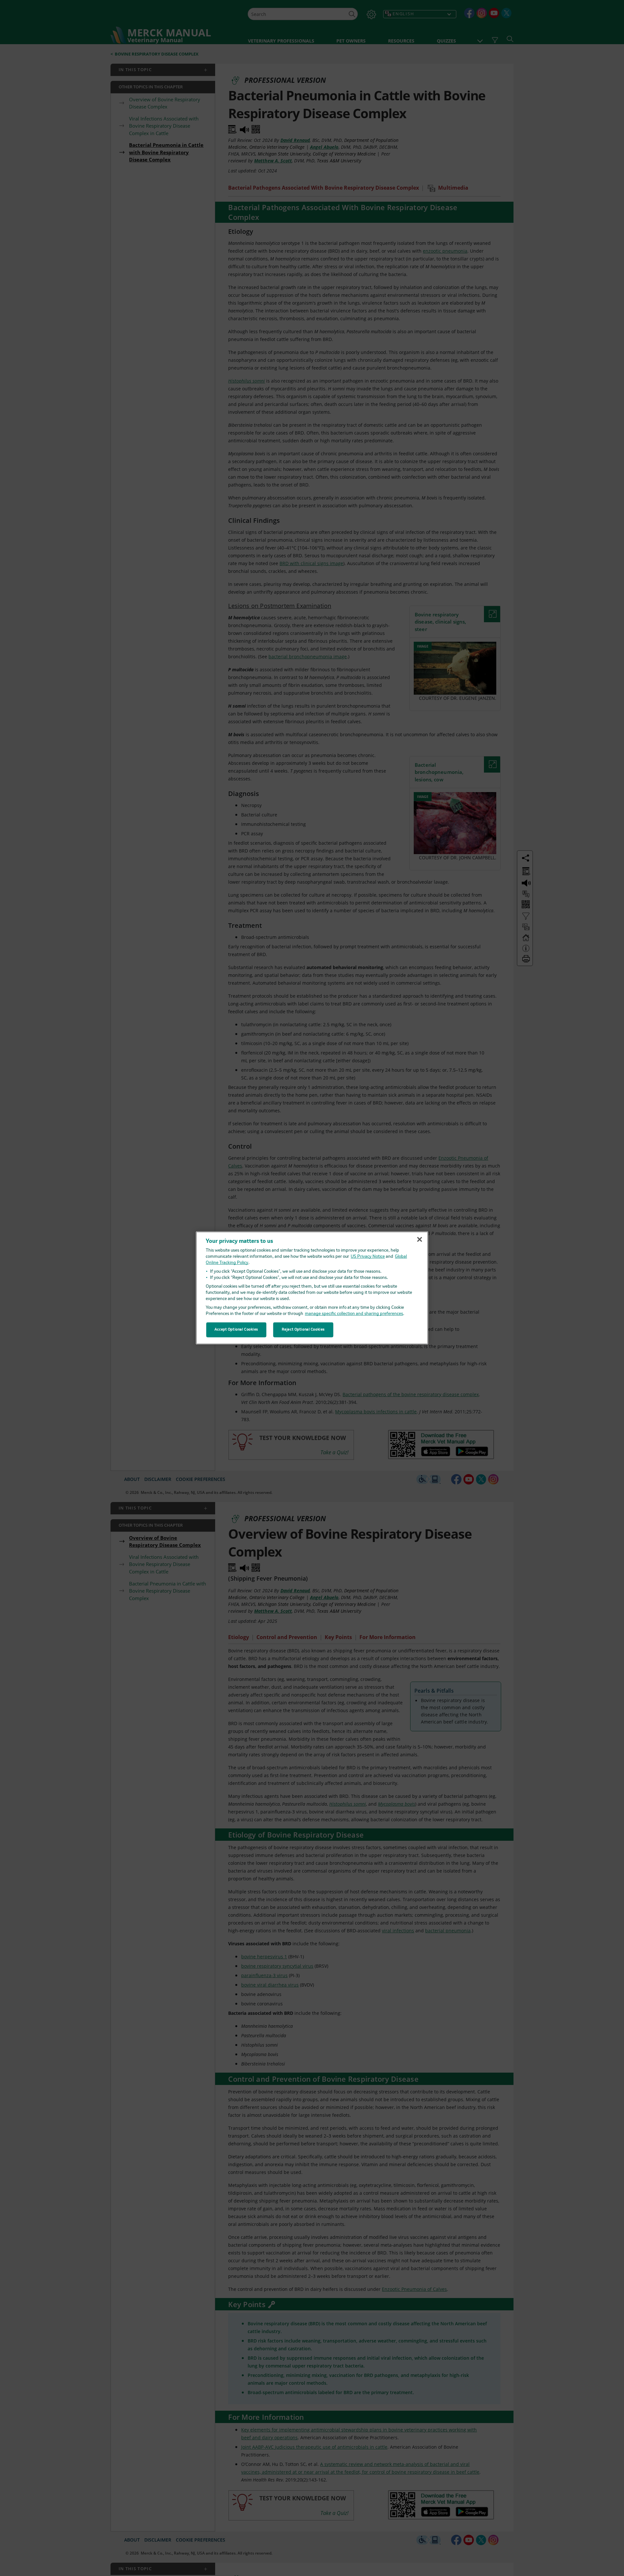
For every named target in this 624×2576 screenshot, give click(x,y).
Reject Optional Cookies (303, 1330)
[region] (312, 1288)
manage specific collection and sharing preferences (354, 1314)
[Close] (420, 1239)
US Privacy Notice (368, 1257)
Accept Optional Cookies (236, 1330)
